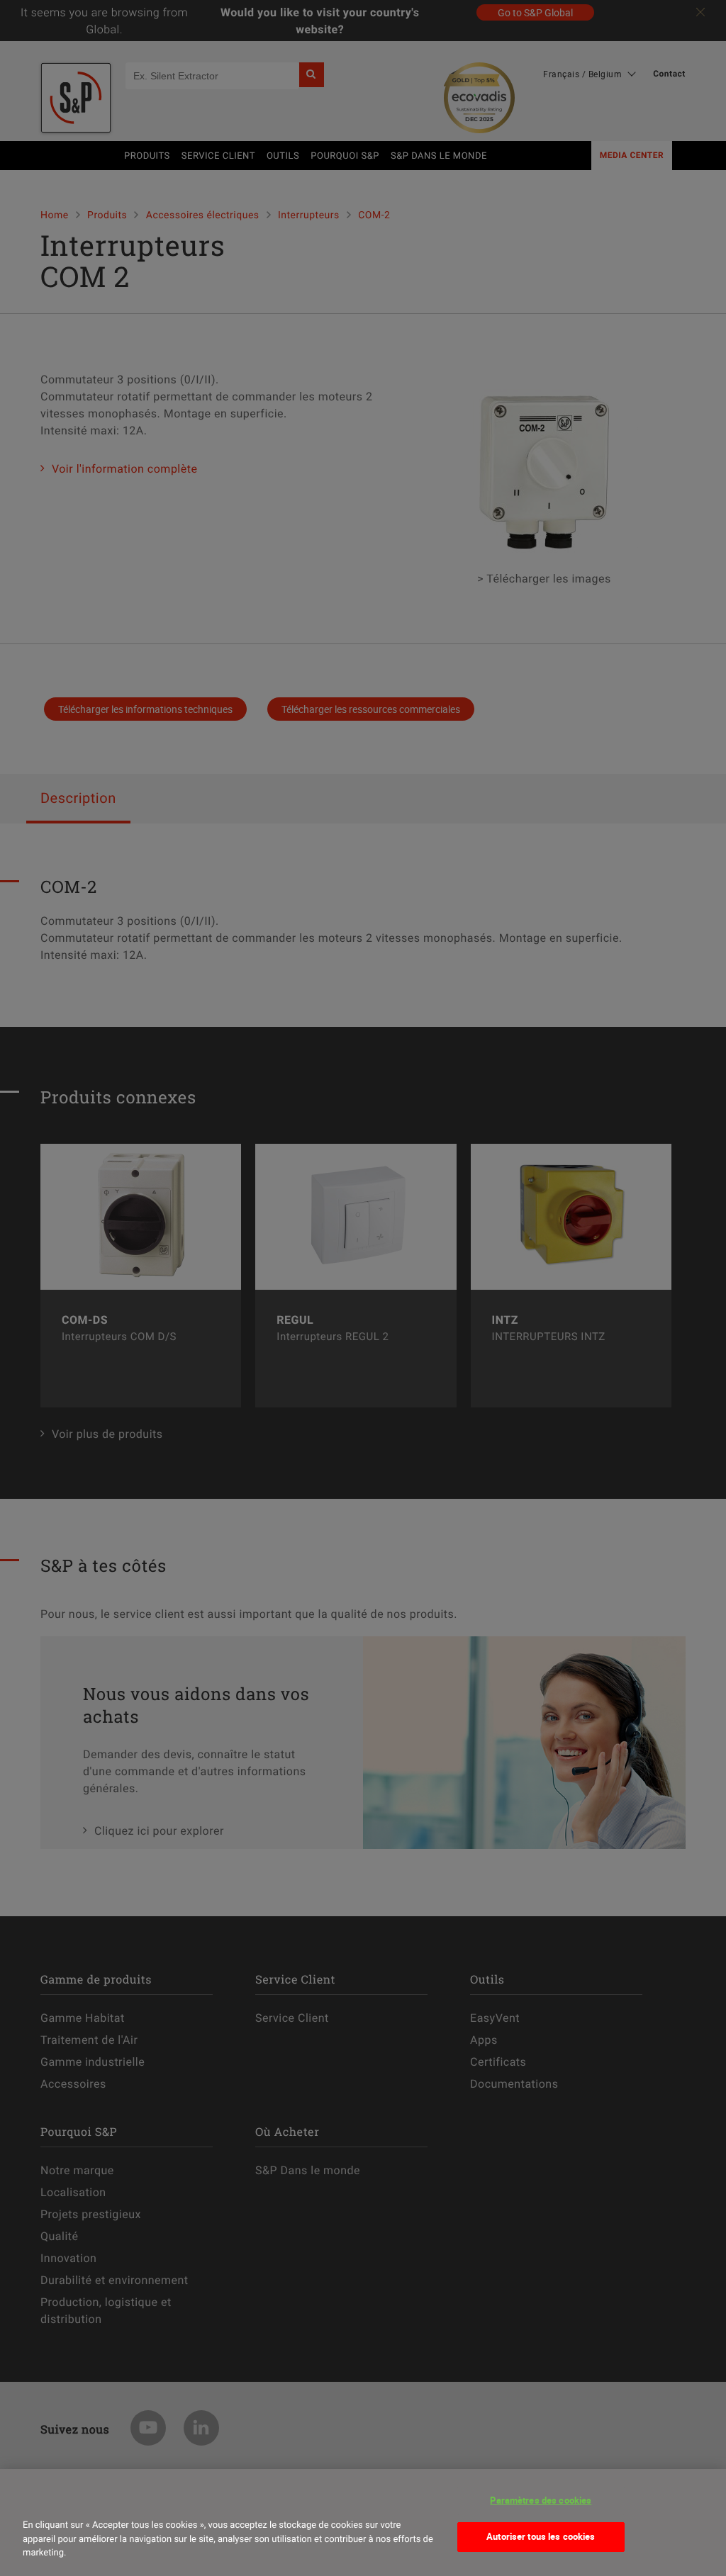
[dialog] (363, 2522)
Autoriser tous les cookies (541, 2536)
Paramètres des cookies (541, 2500)
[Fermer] (38, 2499)
